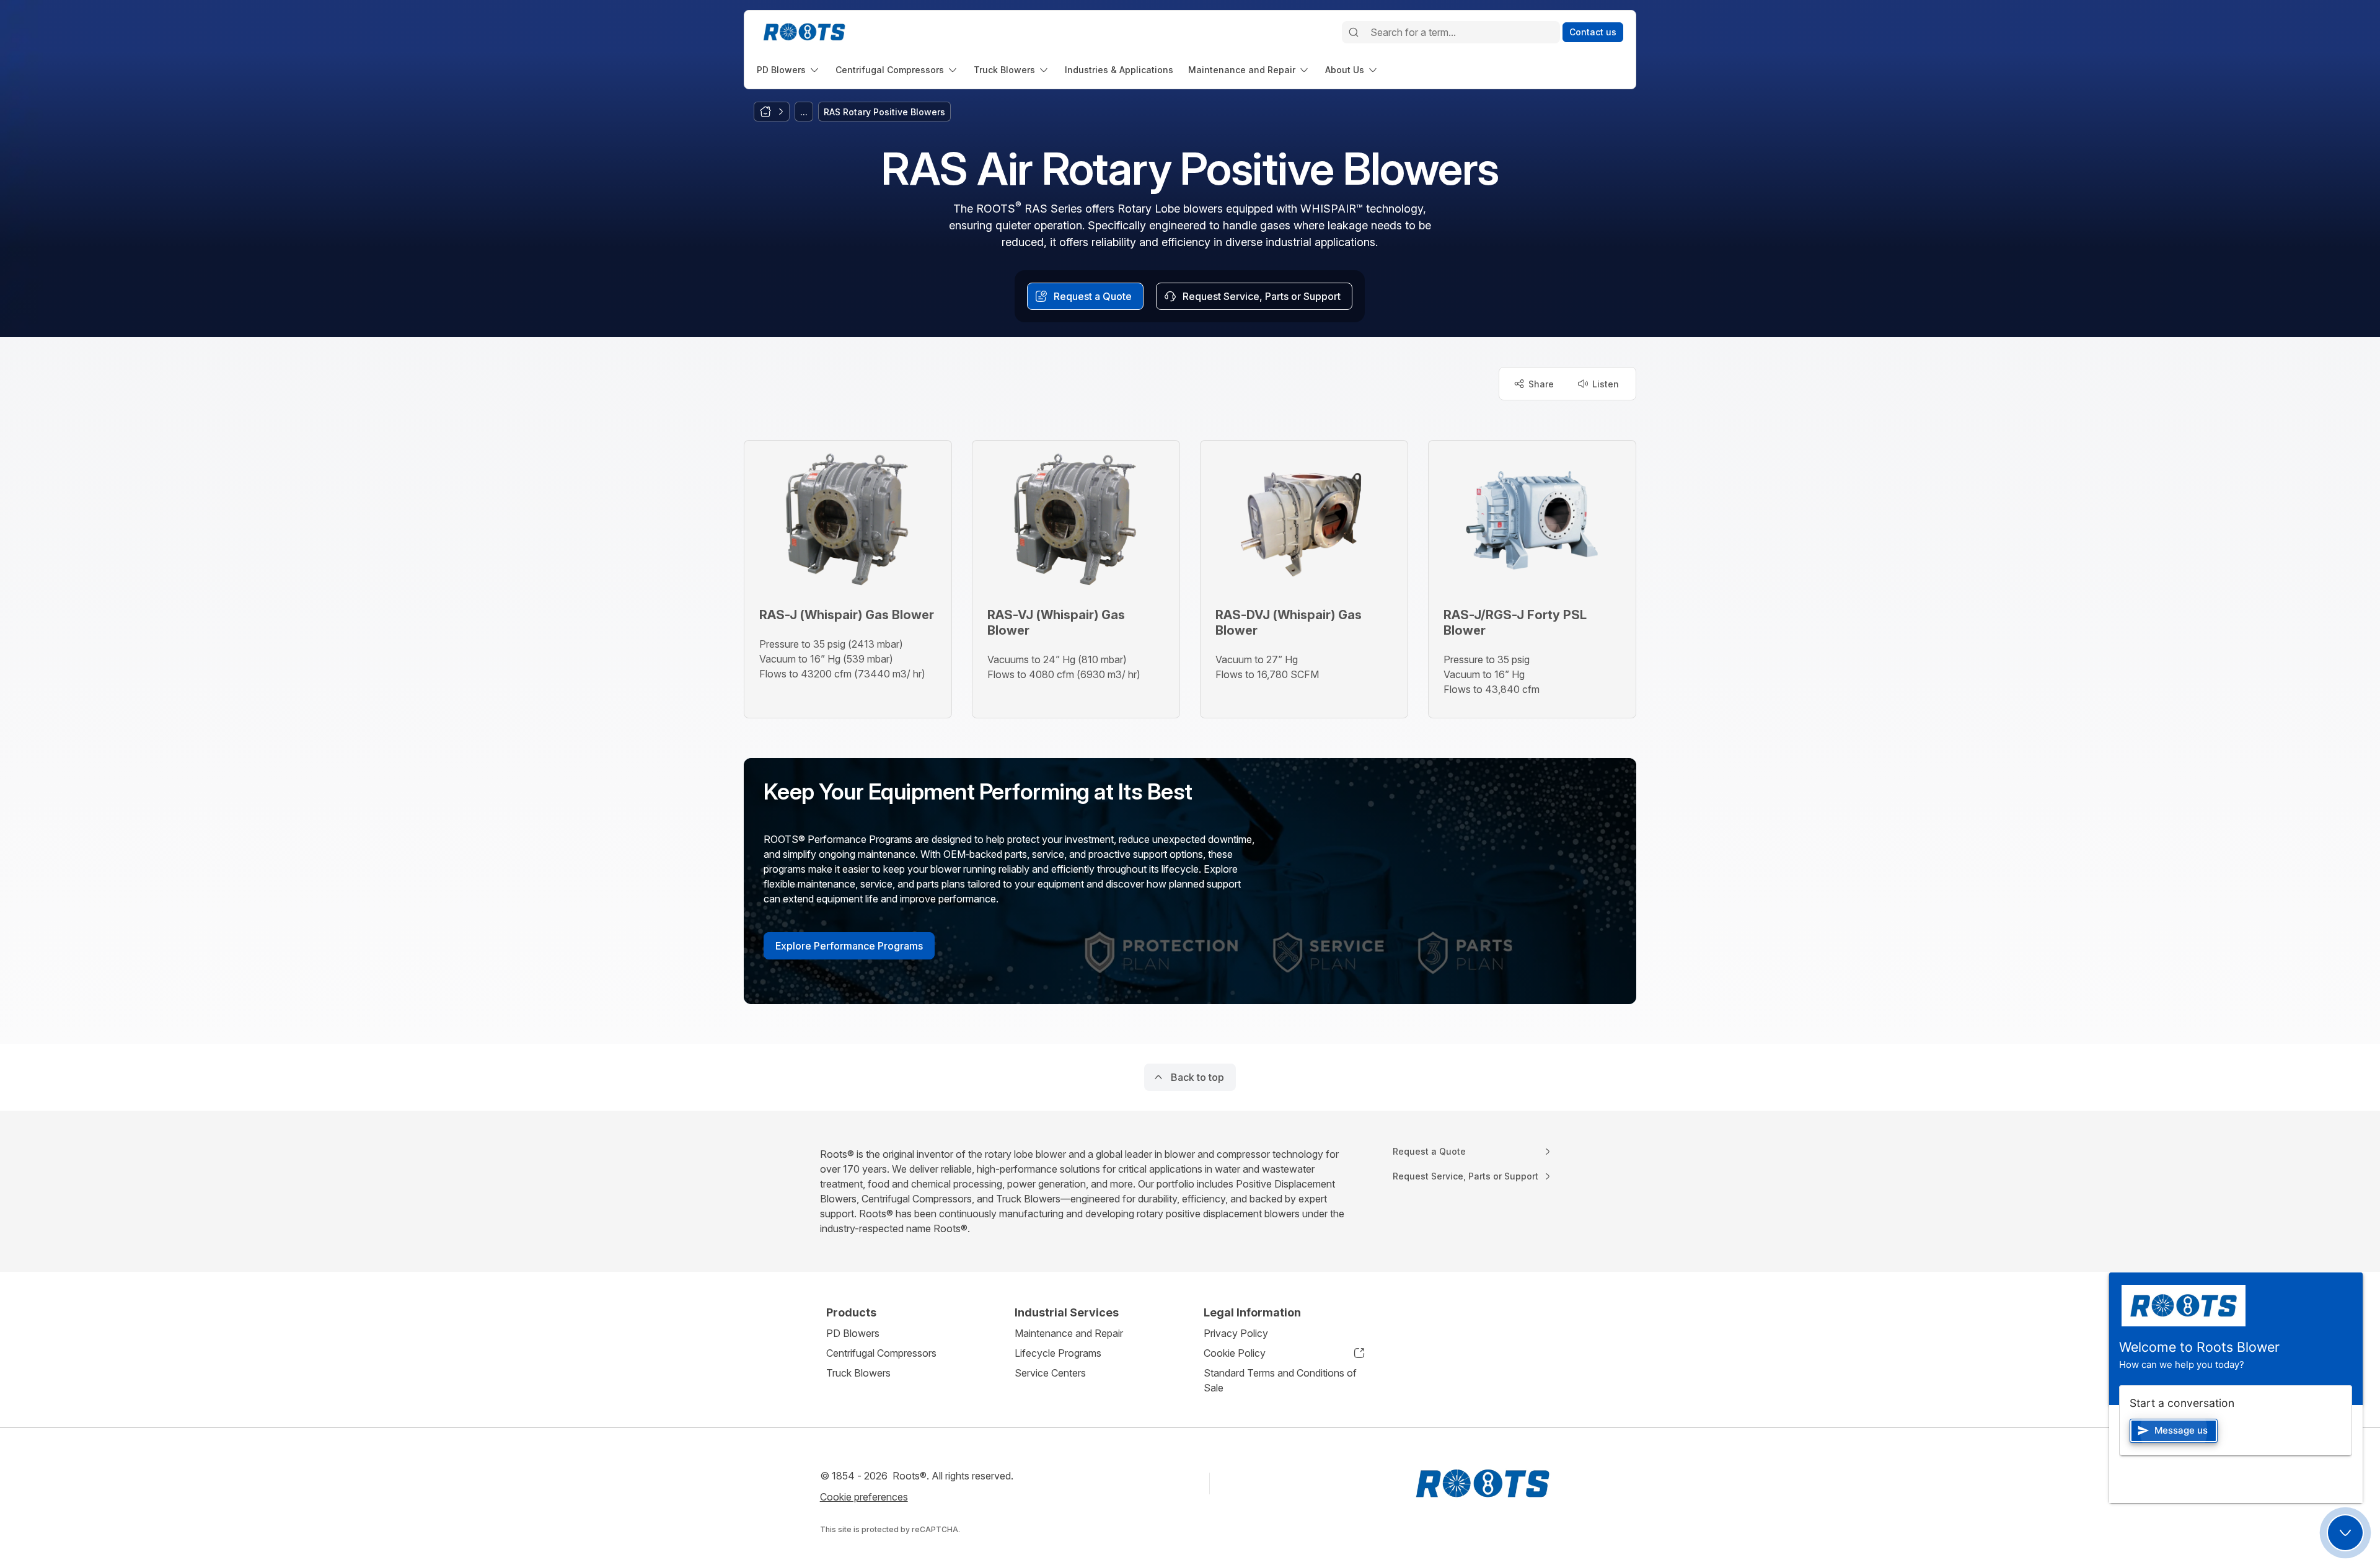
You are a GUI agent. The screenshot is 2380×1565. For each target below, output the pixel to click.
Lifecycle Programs (1058, 1353)
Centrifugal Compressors (881, 1353)
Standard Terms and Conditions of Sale (1280, 1380)
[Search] (1354, 32)
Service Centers (1050, 1373)
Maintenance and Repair (1069, 1333)
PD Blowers (853, 1333)
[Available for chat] (2345, 1533)
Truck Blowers (858, 1373)
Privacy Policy (1236, 1333)
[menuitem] (789, 70)
